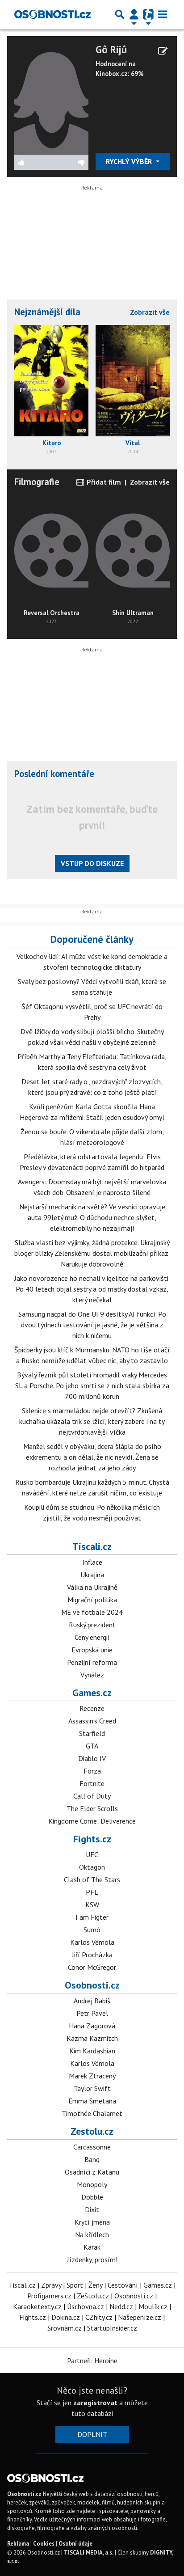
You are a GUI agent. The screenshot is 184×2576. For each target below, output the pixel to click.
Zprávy (51, 2285)
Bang (92, 2159)
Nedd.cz (121, 2306)
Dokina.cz (66, 2317)
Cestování (123, 2285)
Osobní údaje (75, 2544)
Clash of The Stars (92, 1879)
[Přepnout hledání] (120, 14)
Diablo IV (92, 1758)
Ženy (95, 2285)
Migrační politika (92, 1600)
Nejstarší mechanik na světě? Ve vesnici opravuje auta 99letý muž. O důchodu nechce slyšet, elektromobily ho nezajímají (92, 1217)
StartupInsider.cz (112, 2328)
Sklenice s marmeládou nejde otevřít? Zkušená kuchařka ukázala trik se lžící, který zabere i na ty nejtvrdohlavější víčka (92, 1421)
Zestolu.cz (92, 2131)
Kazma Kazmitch (92, 2038)
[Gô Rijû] (51, 98)
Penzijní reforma (92, 1662)
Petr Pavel (92, 2013)
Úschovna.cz (86, 2306)
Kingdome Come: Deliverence (92, 1821)
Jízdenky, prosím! (92, 2259)
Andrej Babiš (92, 2001)
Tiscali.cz (92, 1546)
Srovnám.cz (65, 2328)
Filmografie (37, 482)
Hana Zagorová (92, 2026)
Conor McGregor (92, 1967)
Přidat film (103, 482)
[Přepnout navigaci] (134, 14)
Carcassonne (92, 2147)
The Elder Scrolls (92, 1808)
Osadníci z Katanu (92, 2172)
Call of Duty (92, 1796)
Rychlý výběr (130, 161)
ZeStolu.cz (93, 2296)
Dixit (92, 2209)
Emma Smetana (92, 2101)
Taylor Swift (92, 2088)
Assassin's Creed (92, 1721)
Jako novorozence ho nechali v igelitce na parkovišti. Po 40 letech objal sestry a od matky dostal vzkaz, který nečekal (92, 1289)
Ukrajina (92, 1575)
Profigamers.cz (49, 2296)
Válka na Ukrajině (92, 1587)
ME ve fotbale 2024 (92, 1612)
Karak (92, 2247)
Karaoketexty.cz (37, 2306)
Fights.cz (92, 1839)
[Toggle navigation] (163, 14)
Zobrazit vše (150, 312)
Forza (92, 1771)
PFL (92, 1892)
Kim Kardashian (92, 2051)
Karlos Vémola (92, 1942)
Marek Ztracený (92, 2076)
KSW (92, 1905)
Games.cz (92, 1693)
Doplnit (92, 2434)
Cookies (44, 2544)
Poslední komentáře (54, 774)
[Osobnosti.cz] (52, 14)
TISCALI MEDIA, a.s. (89, 2553)
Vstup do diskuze (92, 863)
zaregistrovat (95, 2403)
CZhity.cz (99, 2317)
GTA (92, 1746)
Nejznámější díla (47, 312)
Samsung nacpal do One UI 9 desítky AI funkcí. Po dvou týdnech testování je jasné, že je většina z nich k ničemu (92, 1325)
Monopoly (92, 2184)
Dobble (92, 2197)
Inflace (92, 1562)
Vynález (92, 1675)
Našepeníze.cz (140, 2317)
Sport (75, 2285)
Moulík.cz (153, 2306)
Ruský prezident (92, 1625)
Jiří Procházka (92, 1955)
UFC (92, 1854)
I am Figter (92, 1917)
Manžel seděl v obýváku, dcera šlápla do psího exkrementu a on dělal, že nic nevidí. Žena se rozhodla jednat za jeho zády (92, 1457)
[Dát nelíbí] (70, 162)
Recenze (92, 1708)
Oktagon (92, 1867)
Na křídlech (92, 2234)
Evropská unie (92, 1650)
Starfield (92, 1733)
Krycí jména (92, 2222)
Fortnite (92, 1783)
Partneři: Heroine (92, 2361)
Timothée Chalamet (92, 2113)
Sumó (92, 1930)
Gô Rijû (111, 49)
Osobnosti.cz (92, 1985)
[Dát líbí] (33, 162)
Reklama (18, 2544)
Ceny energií (92, 1637)
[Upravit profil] (163, 51)
